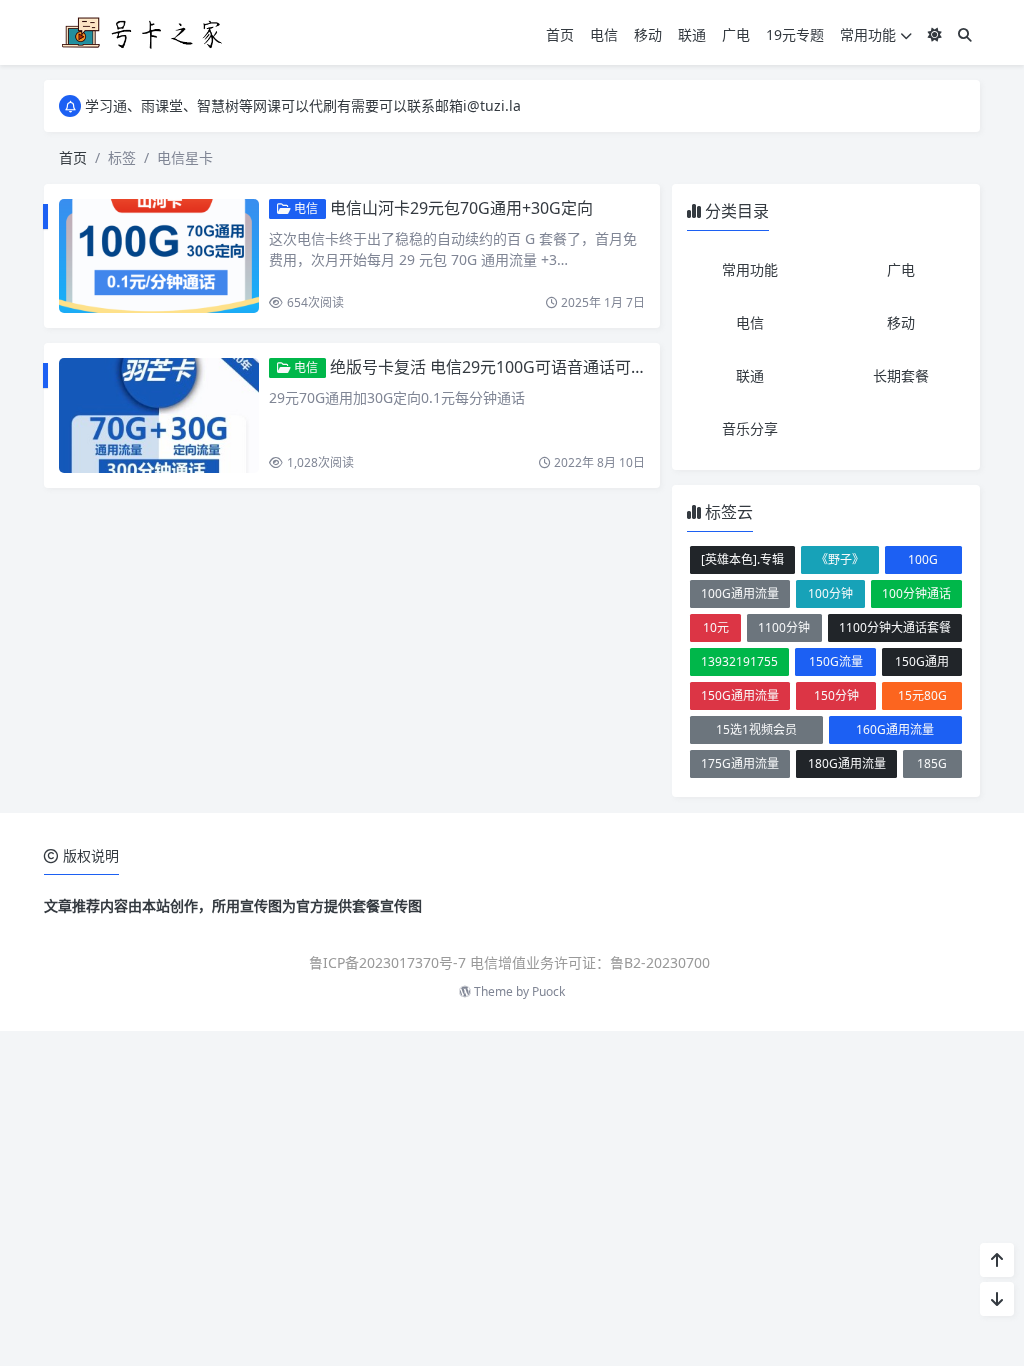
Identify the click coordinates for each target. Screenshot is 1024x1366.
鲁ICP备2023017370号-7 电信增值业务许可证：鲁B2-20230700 (509, 962)
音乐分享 (750, 428)
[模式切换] (935, 34)
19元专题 (795, 34)
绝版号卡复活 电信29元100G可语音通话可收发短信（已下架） (552, 367)
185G (932, 763)
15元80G (922, 695)
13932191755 (739, 661)
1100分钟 (784, 627)
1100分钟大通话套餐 (895, 627)
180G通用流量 (847, 763)
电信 (604, 34)
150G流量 (836, 661)
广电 (736, 34)
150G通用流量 (740, 695)
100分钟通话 (916, 593)
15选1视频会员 (756, 729)
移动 (648, 34)
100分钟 (830, 593)
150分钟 (836, 695)
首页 (560, 34)
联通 (692, 34)
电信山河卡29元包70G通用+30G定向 (461, 208)
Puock (548, 991)
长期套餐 (901, 375)
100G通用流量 (740, 593)
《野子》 (840, 559)
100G (923, 559)
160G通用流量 (895, 729)
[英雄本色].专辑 (742, 559)
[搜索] (965, 34)
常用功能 (868, 34)
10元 (716, 627)
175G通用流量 (740, 763)
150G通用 (922, 661)
